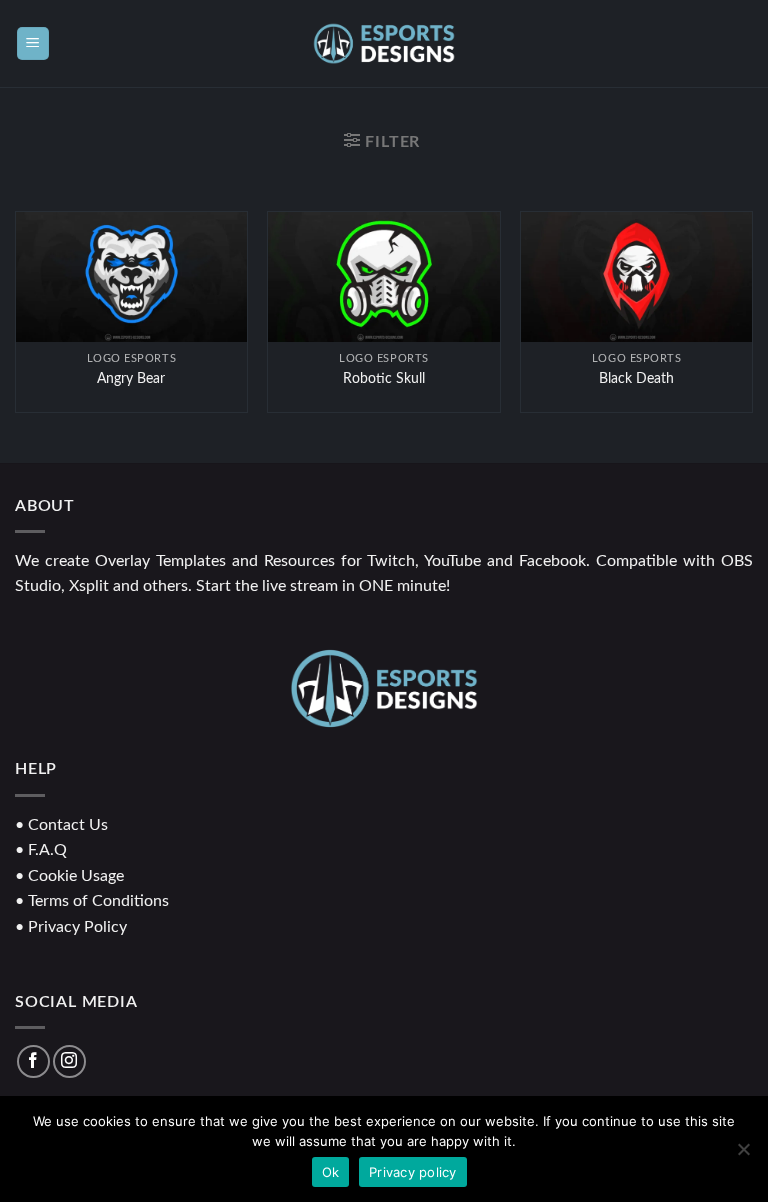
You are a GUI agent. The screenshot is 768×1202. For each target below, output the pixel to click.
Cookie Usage (76, 876)
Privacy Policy (77, 927)
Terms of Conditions (98, 901)
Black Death (636, 378)
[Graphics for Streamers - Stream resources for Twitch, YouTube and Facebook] (384, 43)
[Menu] (33, 43)
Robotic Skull (384, 378)
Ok (331, 1172)
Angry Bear (131, 378)
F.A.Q (47, 850)
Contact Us (68, 825)
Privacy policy (413, 1172)
